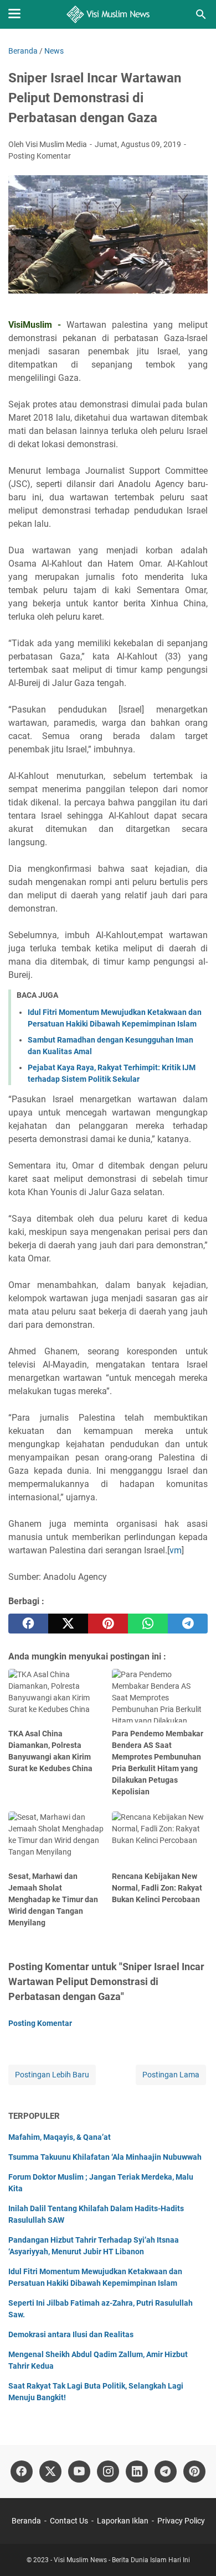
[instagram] (108, 2472)
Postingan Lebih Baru (52, 2075)
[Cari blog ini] (201, 14)
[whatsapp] (148, 1624)
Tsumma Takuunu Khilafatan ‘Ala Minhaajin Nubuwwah (105, 2157)
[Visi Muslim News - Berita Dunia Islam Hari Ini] (108, 14)
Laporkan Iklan (123, 2521)
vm (176, 1550)
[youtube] (79, 2472)
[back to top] (194, 2551)
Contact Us (69, 2521)
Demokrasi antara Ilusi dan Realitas (71, 2334)
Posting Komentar (40, 156)
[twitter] (68, 1624)
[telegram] (188, 1624)
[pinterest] (108, 1624)
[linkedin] (137, 2472)
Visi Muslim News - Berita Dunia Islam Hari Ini (122, 2560)
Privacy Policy (181, 2521)
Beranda (26, 2521)
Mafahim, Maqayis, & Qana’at (60, 2137)
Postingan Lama (171, 2075)
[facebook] (28, 1624)
